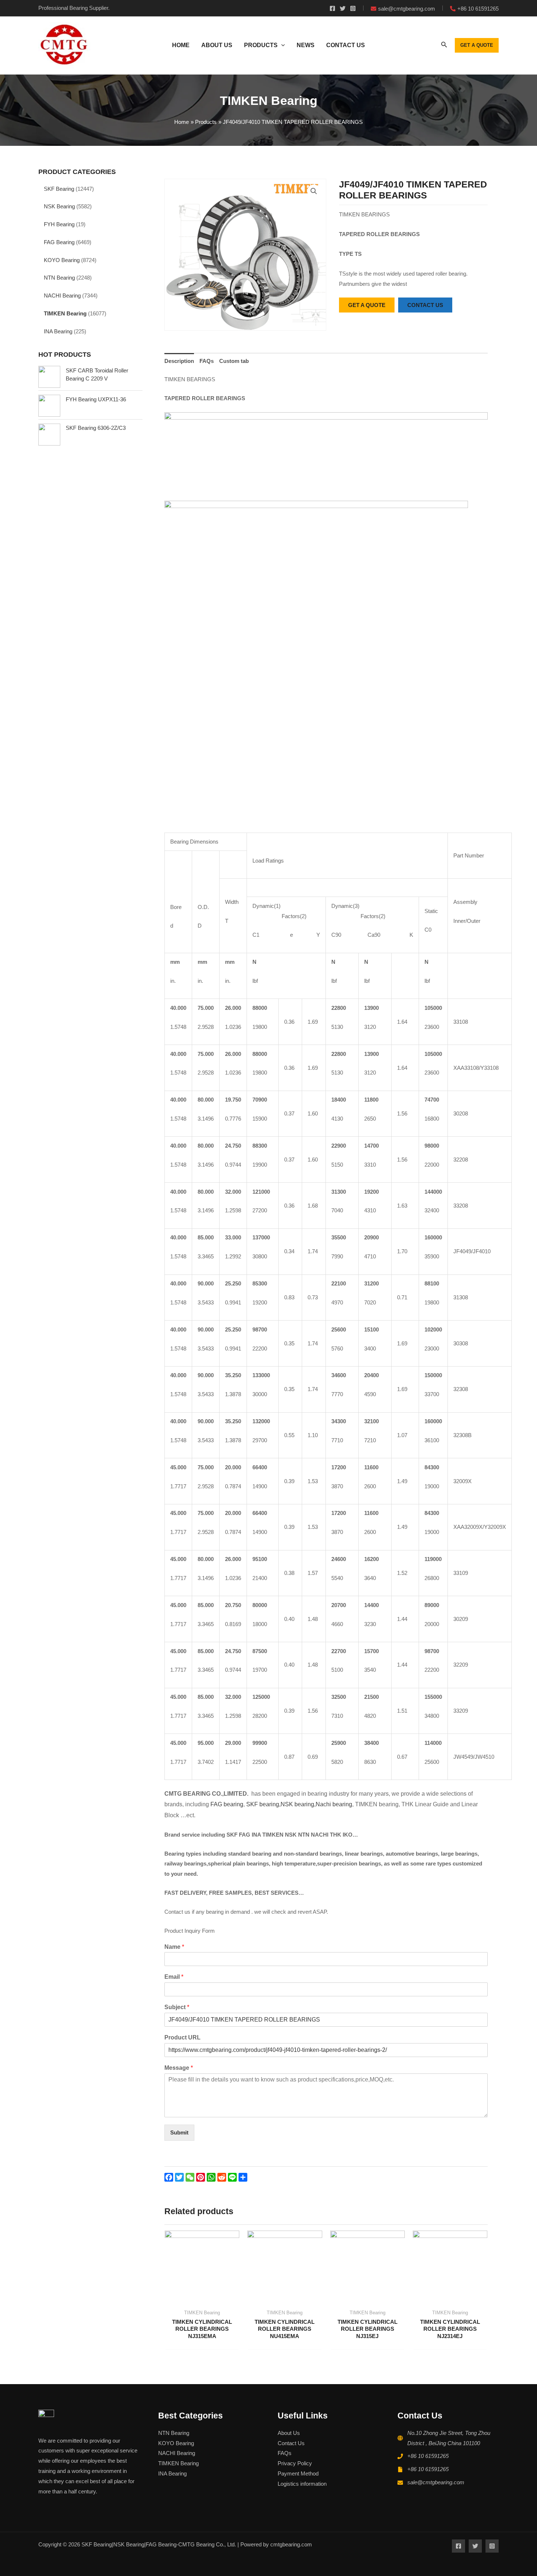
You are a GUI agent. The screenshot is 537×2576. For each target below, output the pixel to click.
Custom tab (234, 361)
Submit (179, 2132)
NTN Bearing (59, 278)
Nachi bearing (334, 1804)
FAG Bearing (59, 242)
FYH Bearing (59, 224)
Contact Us (291, 2443)
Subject (177, 2007)
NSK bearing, (298, 1804)
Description (179, 361)
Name (174, 1947)
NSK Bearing (59, 206)
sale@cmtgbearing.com (436, 2482)
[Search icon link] (444, 46)
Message (179, 2068)
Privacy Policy (295, 2463)
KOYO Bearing (62, 260)
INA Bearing (58, 331)
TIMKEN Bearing (65, 313)
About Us (289, 2433)
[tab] (179, 361)
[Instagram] (353, 8)
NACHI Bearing (62, 296)
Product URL (182, 2037)
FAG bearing (226, 1804)
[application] (281, 45)
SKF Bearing (59, 189)
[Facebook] (332, 8)
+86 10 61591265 (428, 2456)
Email (174, 1977)
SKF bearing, (263, 1804)
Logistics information (302, 2484)
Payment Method (298, 2473)
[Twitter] (343, 8)
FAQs (207, 361)
